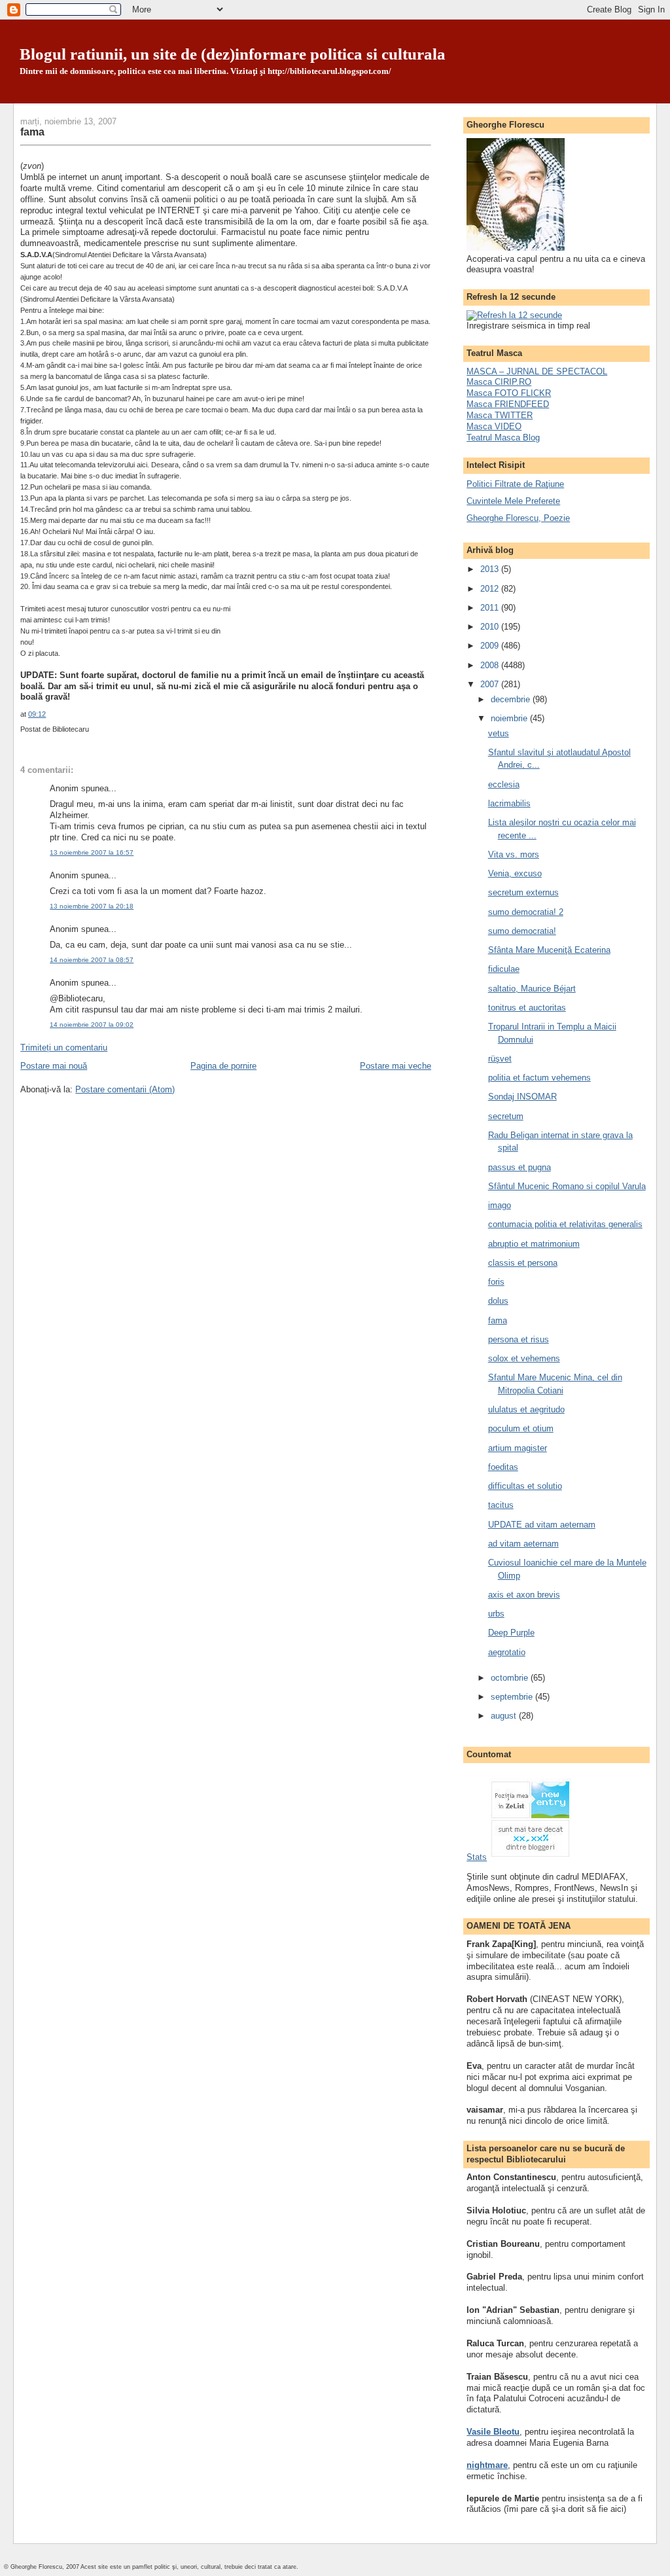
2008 (491, 665)
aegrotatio (507, 1652)
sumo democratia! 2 (526, 912)
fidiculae (504, 969)
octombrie (511, 1678)
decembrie (512, 699)
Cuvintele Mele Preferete (513, 501)
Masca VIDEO (494, 426)
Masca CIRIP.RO (499, 382)
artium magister (518, 1448)
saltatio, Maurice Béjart (532, 989)
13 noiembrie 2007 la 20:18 (92, 906)
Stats (477, 1857)
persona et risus (519, 1339)
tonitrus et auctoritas (527, 1008)
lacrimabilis (509, 803)
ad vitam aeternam (523, 1544)
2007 (491, 684)
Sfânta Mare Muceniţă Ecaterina (549, 950)
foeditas (503, 1467)
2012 (491, 589)
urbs (496, 1614)
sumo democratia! (522, 931)
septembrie (513, 1697)
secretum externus (523, 892)
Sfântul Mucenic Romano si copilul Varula (567, 1186)
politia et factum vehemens (539, 1078)
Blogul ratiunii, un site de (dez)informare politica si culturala (233, 54)
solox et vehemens (524, 1358)
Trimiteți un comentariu (64, 1047)
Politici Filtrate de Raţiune (515, 484)
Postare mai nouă (54, 1066)
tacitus (501, 1505)
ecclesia (504, 784)
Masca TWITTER (500, 415)
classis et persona (523, 1263)
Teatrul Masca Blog (503, 438)
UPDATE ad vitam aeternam (542, 1525)
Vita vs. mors (514, 854)
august (505, 1716)
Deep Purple (511, 1633)
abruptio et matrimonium (534, 1244)
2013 (491, 569)
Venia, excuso (515, 873)
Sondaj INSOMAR (522, 1097)
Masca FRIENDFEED (508, 404)
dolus (498, 1301)
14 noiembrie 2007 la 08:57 (92, 960)
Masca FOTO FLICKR (509, 393)
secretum (506, 1116)
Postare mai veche (396, 1066)
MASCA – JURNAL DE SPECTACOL (537, 371)
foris (496, 1282)
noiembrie (510, 718)
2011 (491, 608)
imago (500, 1205)
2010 (491, 627)
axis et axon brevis (524, 1595)
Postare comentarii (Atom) (125, 1089)
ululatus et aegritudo (526, 1409)
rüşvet (500, 1059)
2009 (491, 646)
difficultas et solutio (525, 1486)
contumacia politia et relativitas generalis (565, 1224)
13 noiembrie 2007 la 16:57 (92, 852)
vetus (499, 733)
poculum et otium (521, 1428)
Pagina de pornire (223, 1066)
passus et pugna (520, 1167)
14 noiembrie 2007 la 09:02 (92, 1025)
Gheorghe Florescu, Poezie (518, 518)
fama (32, 132)
